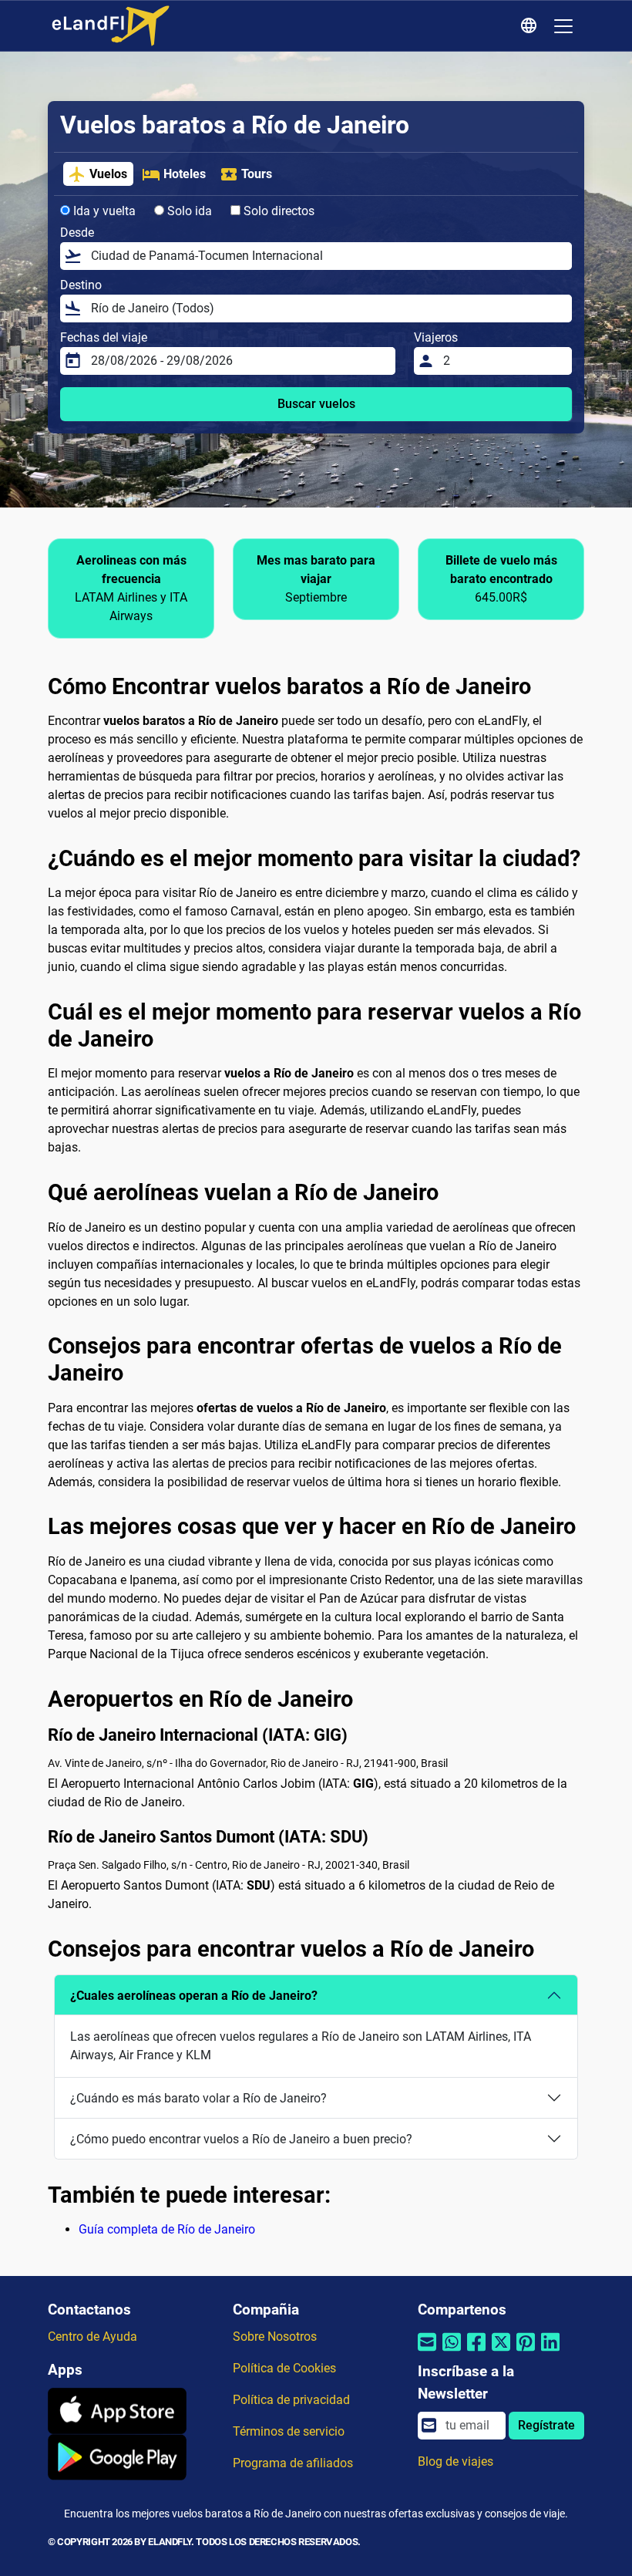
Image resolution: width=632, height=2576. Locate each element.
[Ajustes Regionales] (531, 26)
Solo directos (277, 211)
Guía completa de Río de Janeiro (167, 2229)
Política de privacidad (291, 2400)
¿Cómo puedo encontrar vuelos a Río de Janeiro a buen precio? (241, 2139)
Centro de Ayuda (92, 2337)
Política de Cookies (284, 2368)
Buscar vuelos (316, 404)
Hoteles (185, 174)
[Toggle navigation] (563, 26)
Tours (257, 174)
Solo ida (188, 211)
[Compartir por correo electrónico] (427, 2351)
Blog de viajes (456, 2461)
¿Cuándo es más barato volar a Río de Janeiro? (198, 2098)
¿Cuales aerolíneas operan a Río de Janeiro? (194, 1996)
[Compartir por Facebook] (476, 2351)
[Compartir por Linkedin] (550, 2351)
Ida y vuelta (103, 211)
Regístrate (546, 2425)
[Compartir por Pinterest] (526, 2351)
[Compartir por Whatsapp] (452, 2351)
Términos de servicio (289, 2431)
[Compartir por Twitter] (501, 2351)
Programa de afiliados (293, 2463)
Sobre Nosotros (275, 2337)
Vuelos (108, 174)
